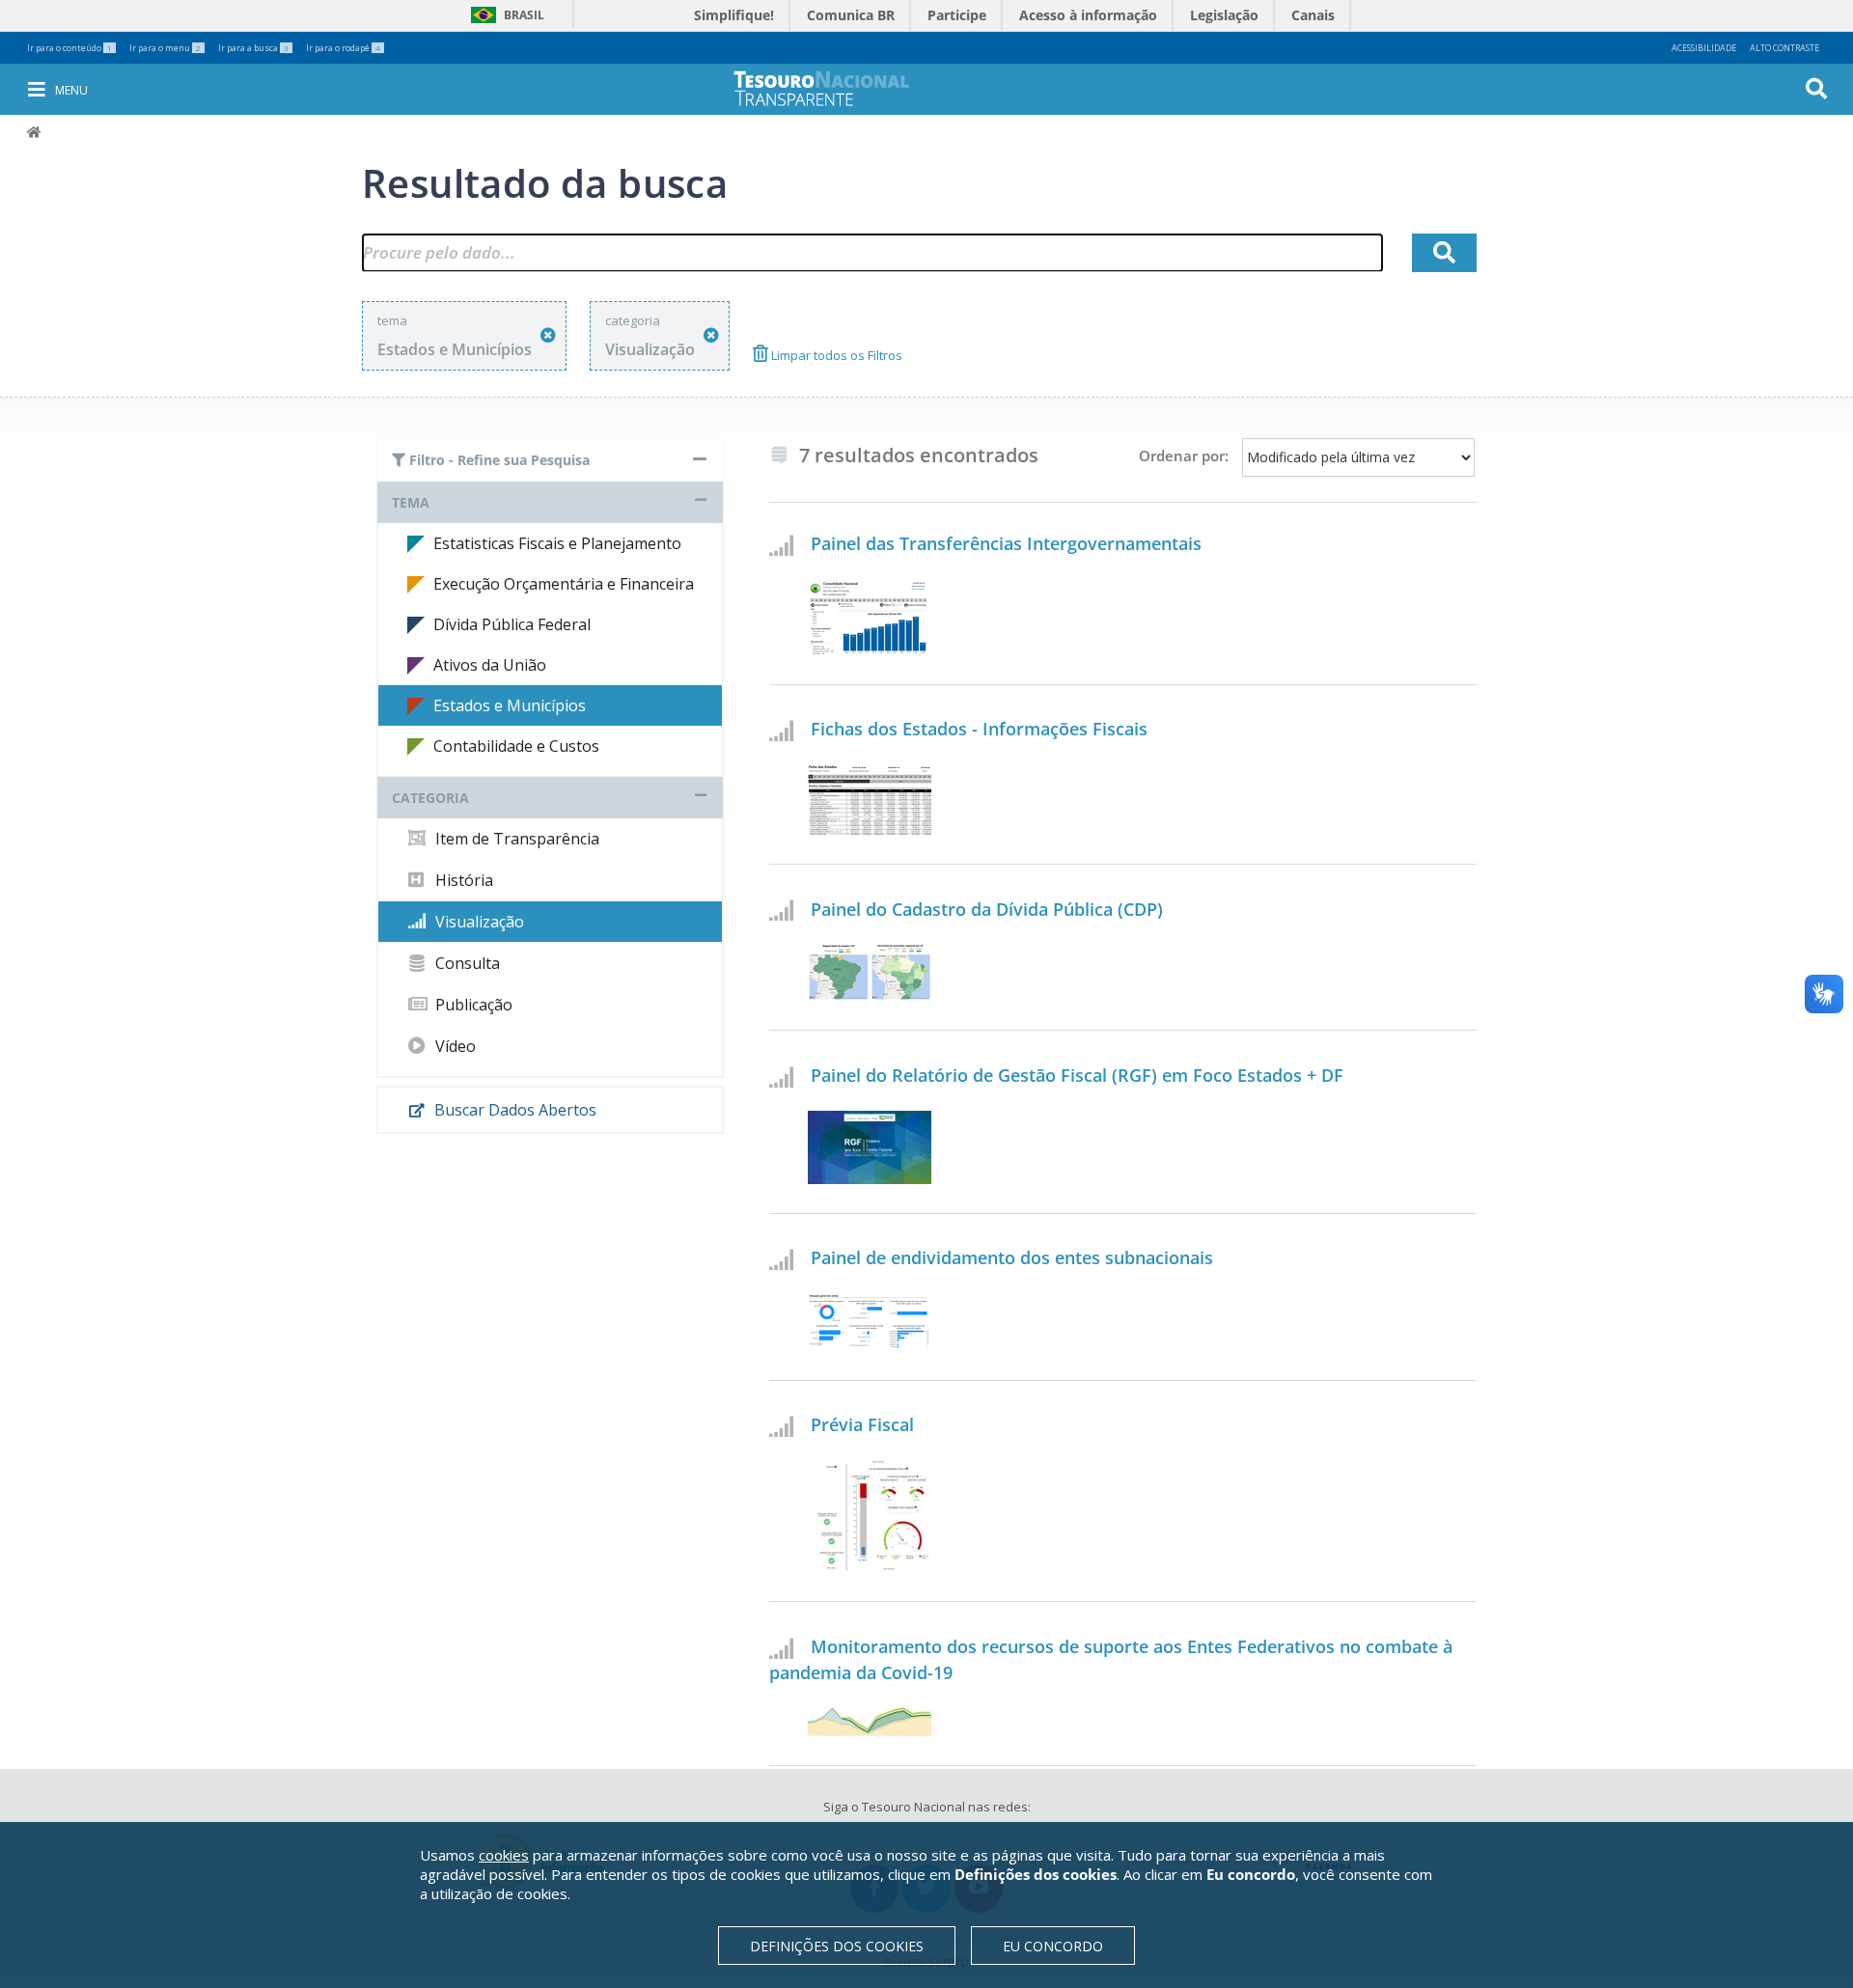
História (462, 880)
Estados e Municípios (510, 705)
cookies (504, 1855)
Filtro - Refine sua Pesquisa (498, 460)
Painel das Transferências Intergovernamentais (1006, 543)
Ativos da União (490, 665)
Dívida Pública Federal (512, 624)
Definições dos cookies (837, 1946)
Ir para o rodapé (343, 48)
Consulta (466, 963)
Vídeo (454, 1046)
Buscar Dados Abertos (513, 1110)
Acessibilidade (1704, 48)
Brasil (504, 15)
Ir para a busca (253, 48)
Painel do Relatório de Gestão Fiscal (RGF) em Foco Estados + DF (1077, 1075)
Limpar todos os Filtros (835, 355)
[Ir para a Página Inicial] (835, 88)
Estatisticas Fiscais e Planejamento (557, 543)
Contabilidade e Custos (516, 746)
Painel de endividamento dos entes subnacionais (1012, 1257)
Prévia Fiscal (862, 1424)
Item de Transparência (515, 839)
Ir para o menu (165, 48)
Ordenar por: (1184, 456)
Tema (411, 502)
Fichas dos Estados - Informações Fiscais (979, 729)
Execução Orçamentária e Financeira (564, 584)
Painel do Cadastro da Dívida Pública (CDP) (987, 909)
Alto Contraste (1784, 48)
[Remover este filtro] (548, 335)
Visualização (478, 922)
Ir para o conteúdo (69, 48)
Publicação (472, 1005)
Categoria (430, 798)
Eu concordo (1053, 1946)
